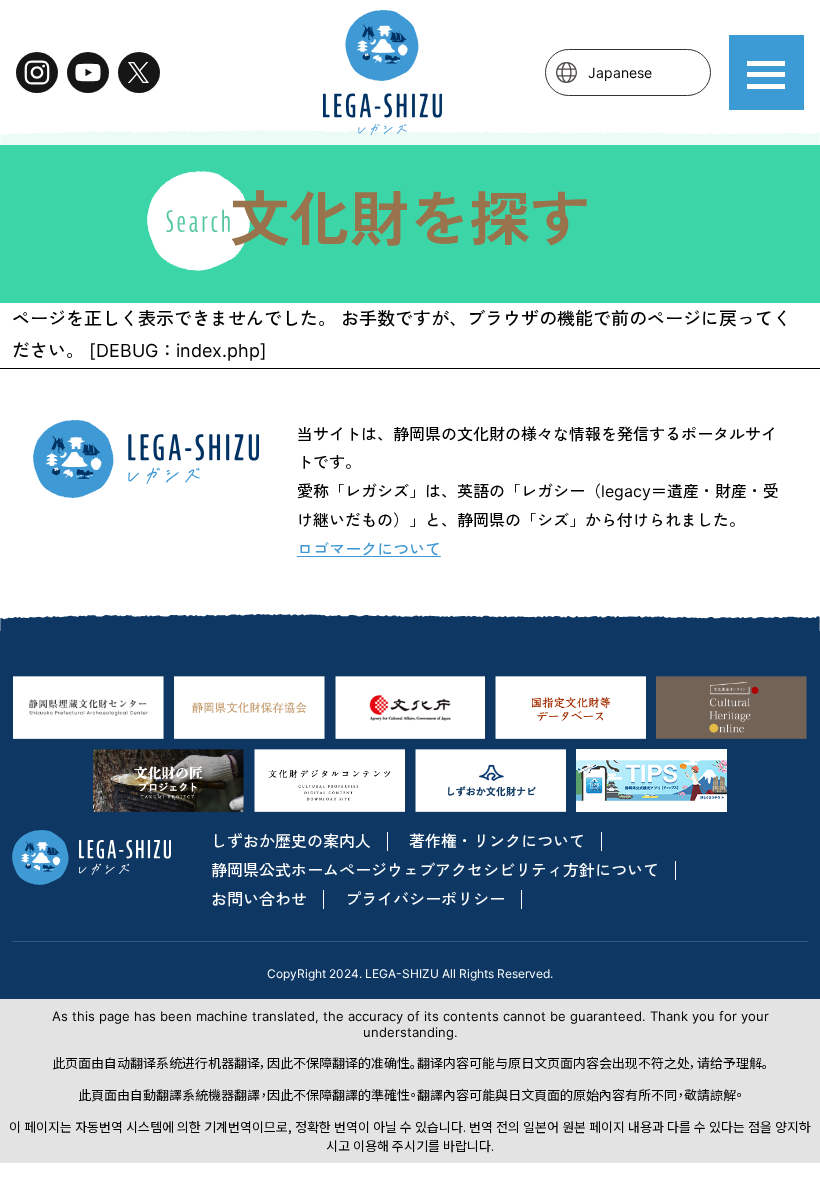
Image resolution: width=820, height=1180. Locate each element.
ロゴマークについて (369, 549)
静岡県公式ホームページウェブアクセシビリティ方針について (435, 870)
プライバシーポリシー (425, 899)
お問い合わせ (259, 899)
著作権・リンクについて (497, 841)
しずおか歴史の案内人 (291, 841)
